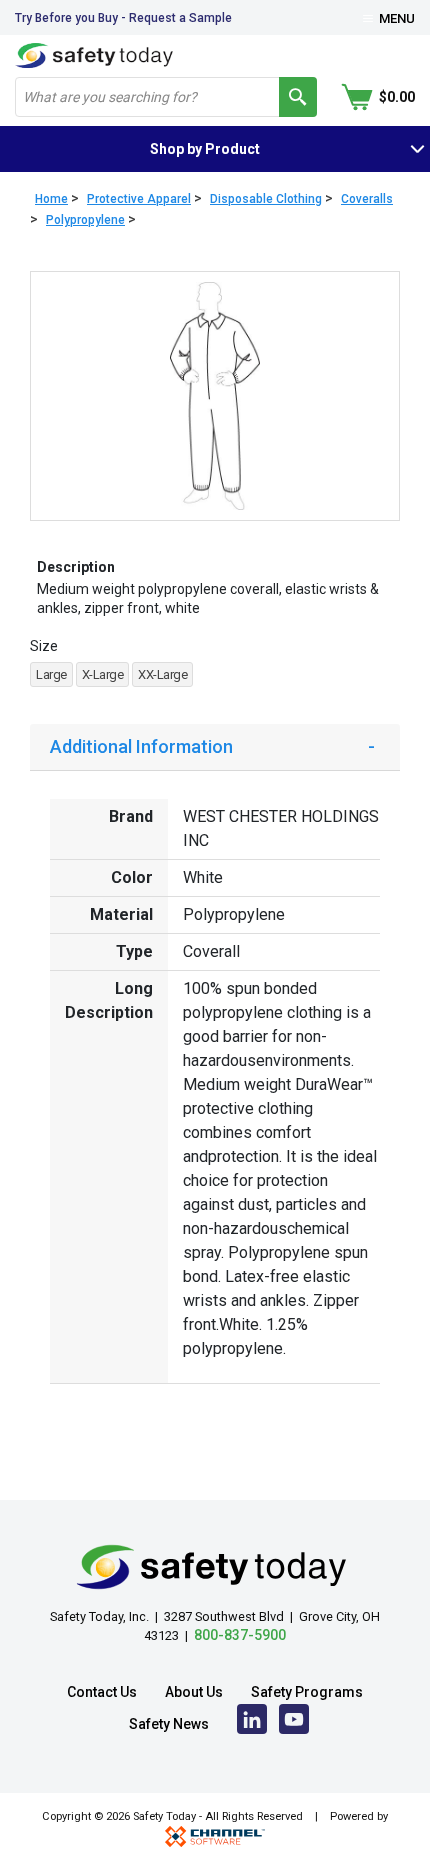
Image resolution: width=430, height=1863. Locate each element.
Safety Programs (307, 1692)
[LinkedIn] (252, 1724)
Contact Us (102, 1692)
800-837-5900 (240, 1635)
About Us (194, 1692)
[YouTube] (294, 1724)
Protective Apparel (139, 199)
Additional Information (141, 746)
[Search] (298, 97)
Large (51, 674)
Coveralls (367, 199)
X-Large (103, 674)
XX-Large (162, 674)
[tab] (215, 747)
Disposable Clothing (266, 199)
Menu (395, 18)
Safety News (169, 1724)
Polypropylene (85, 220)
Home (51, 199)
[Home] (94, 54)
